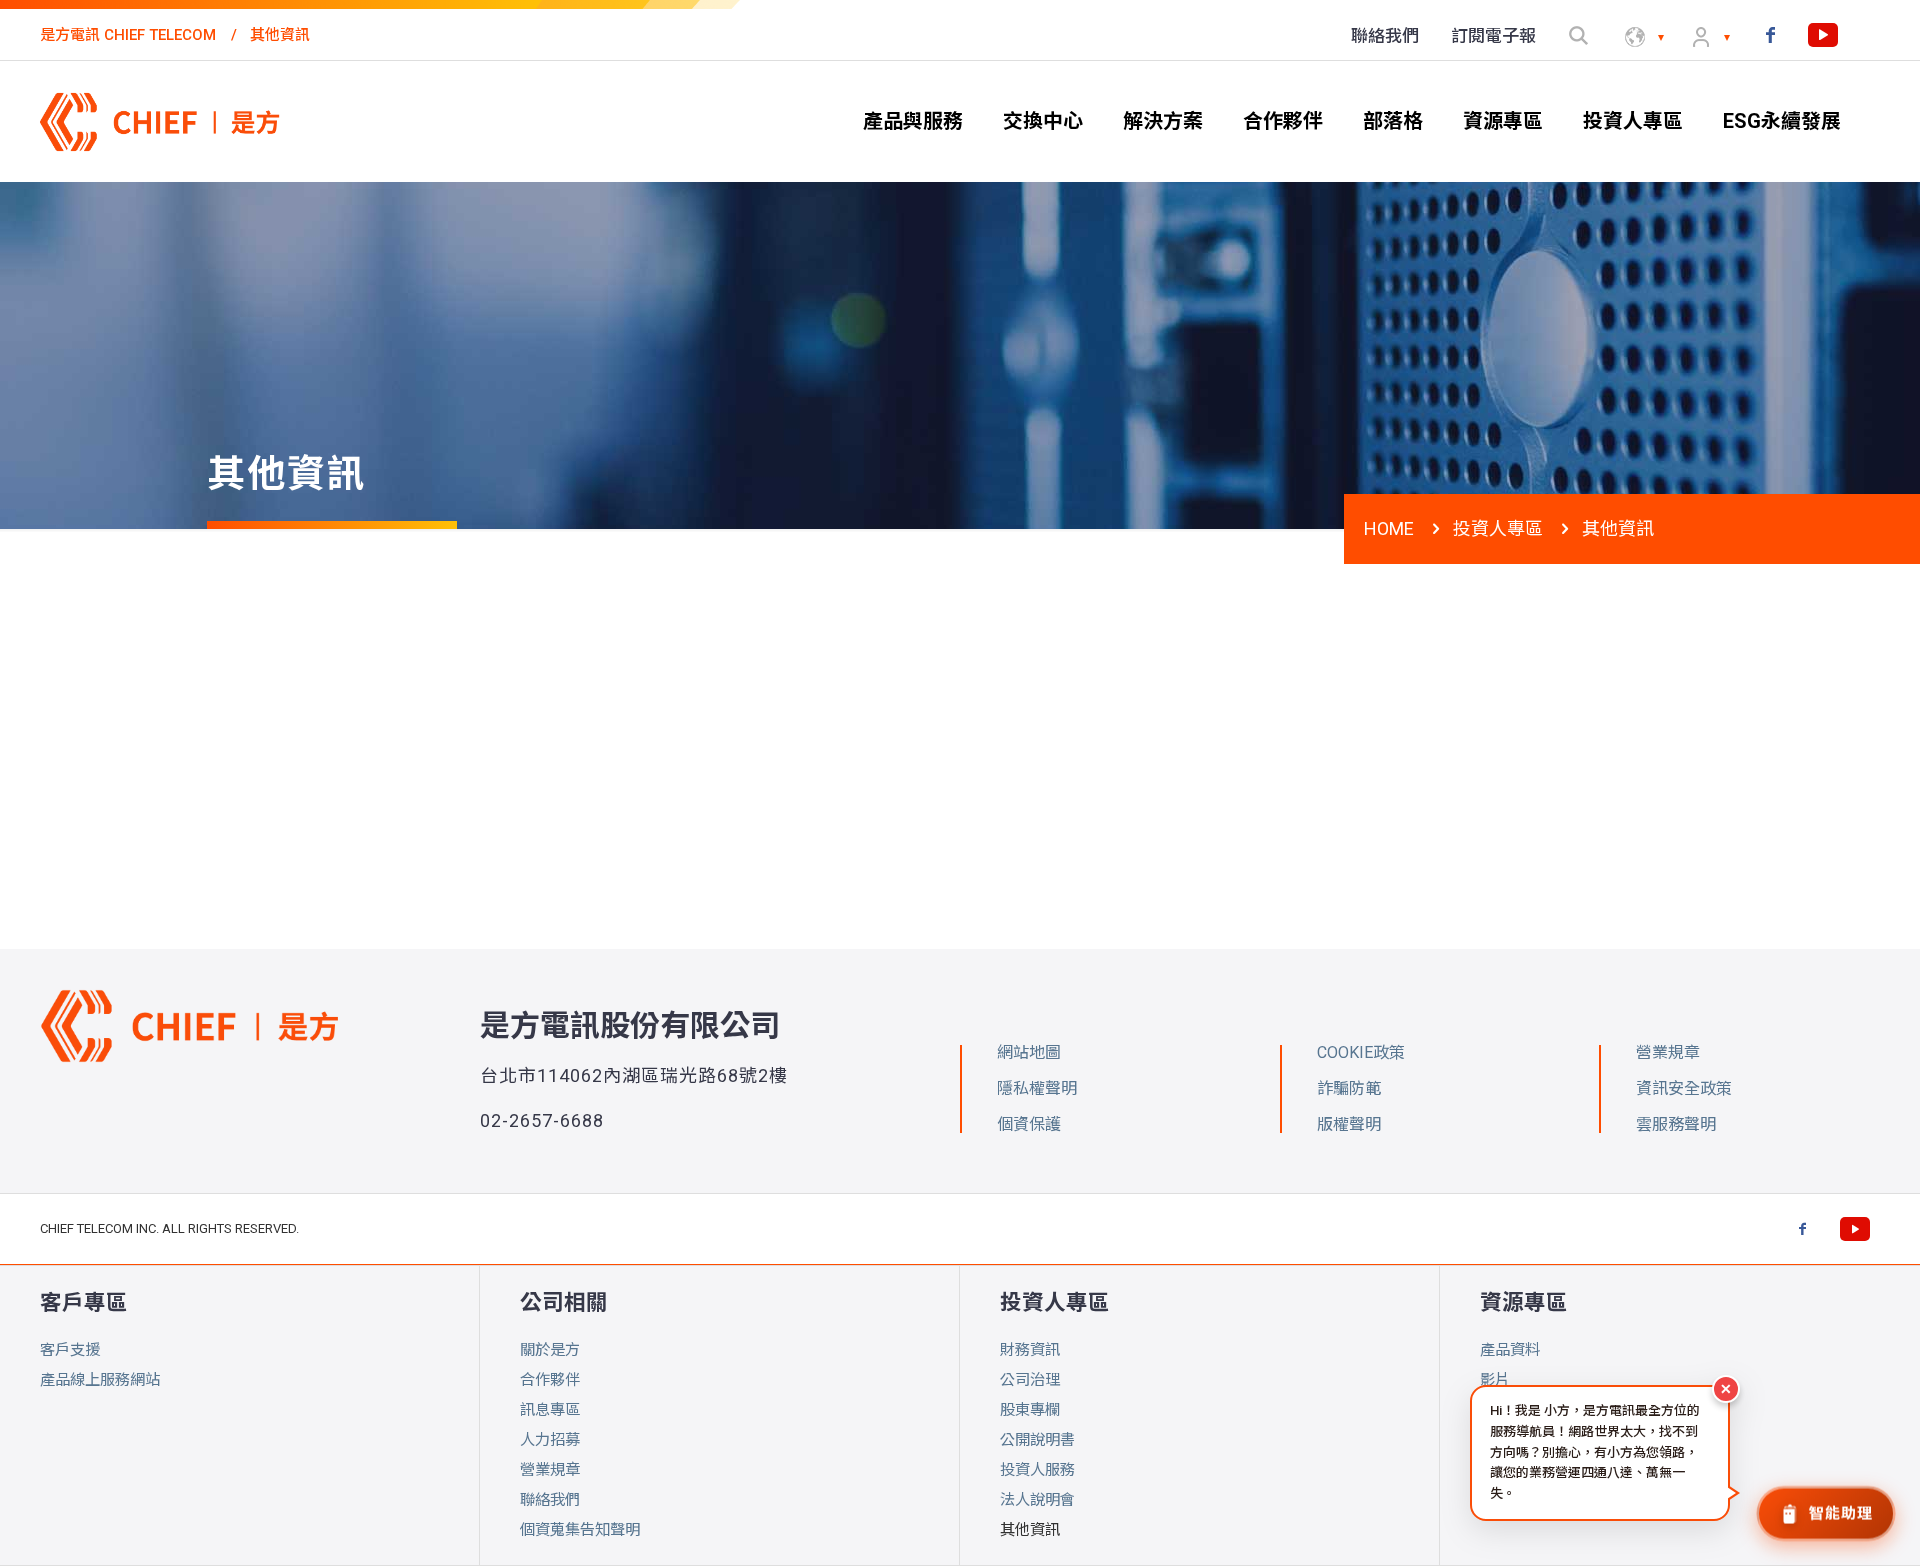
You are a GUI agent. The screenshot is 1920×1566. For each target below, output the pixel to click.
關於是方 (550, 1350)
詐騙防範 (1349, 1088)
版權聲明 (1349, 1124)
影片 (1495, 1380)
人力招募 (550, 1440)
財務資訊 (1030, 1350)
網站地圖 (1029, 1052)
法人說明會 (1037, 1500)
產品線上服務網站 (100, 1380)
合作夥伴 (550, 1380)
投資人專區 (1498, 528)
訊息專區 (550, 1410)
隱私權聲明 (1037, 1088)
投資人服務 (1037, 1470)
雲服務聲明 (1676, 1124)
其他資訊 (1030, 1530)
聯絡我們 (550, 1500)
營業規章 (550, 1470)
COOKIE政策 (1361, 1052)
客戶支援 (70, 1350)
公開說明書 (1037, 1440)
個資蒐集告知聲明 (580, 1530)
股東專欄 (1030, 1410)
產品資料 (1510, 1350)
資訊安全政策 (1684, 1088)
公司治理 (1030, 1380)
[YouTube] (1823, 34)
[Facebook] (1770, 34)
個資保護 (1029, 1124)
